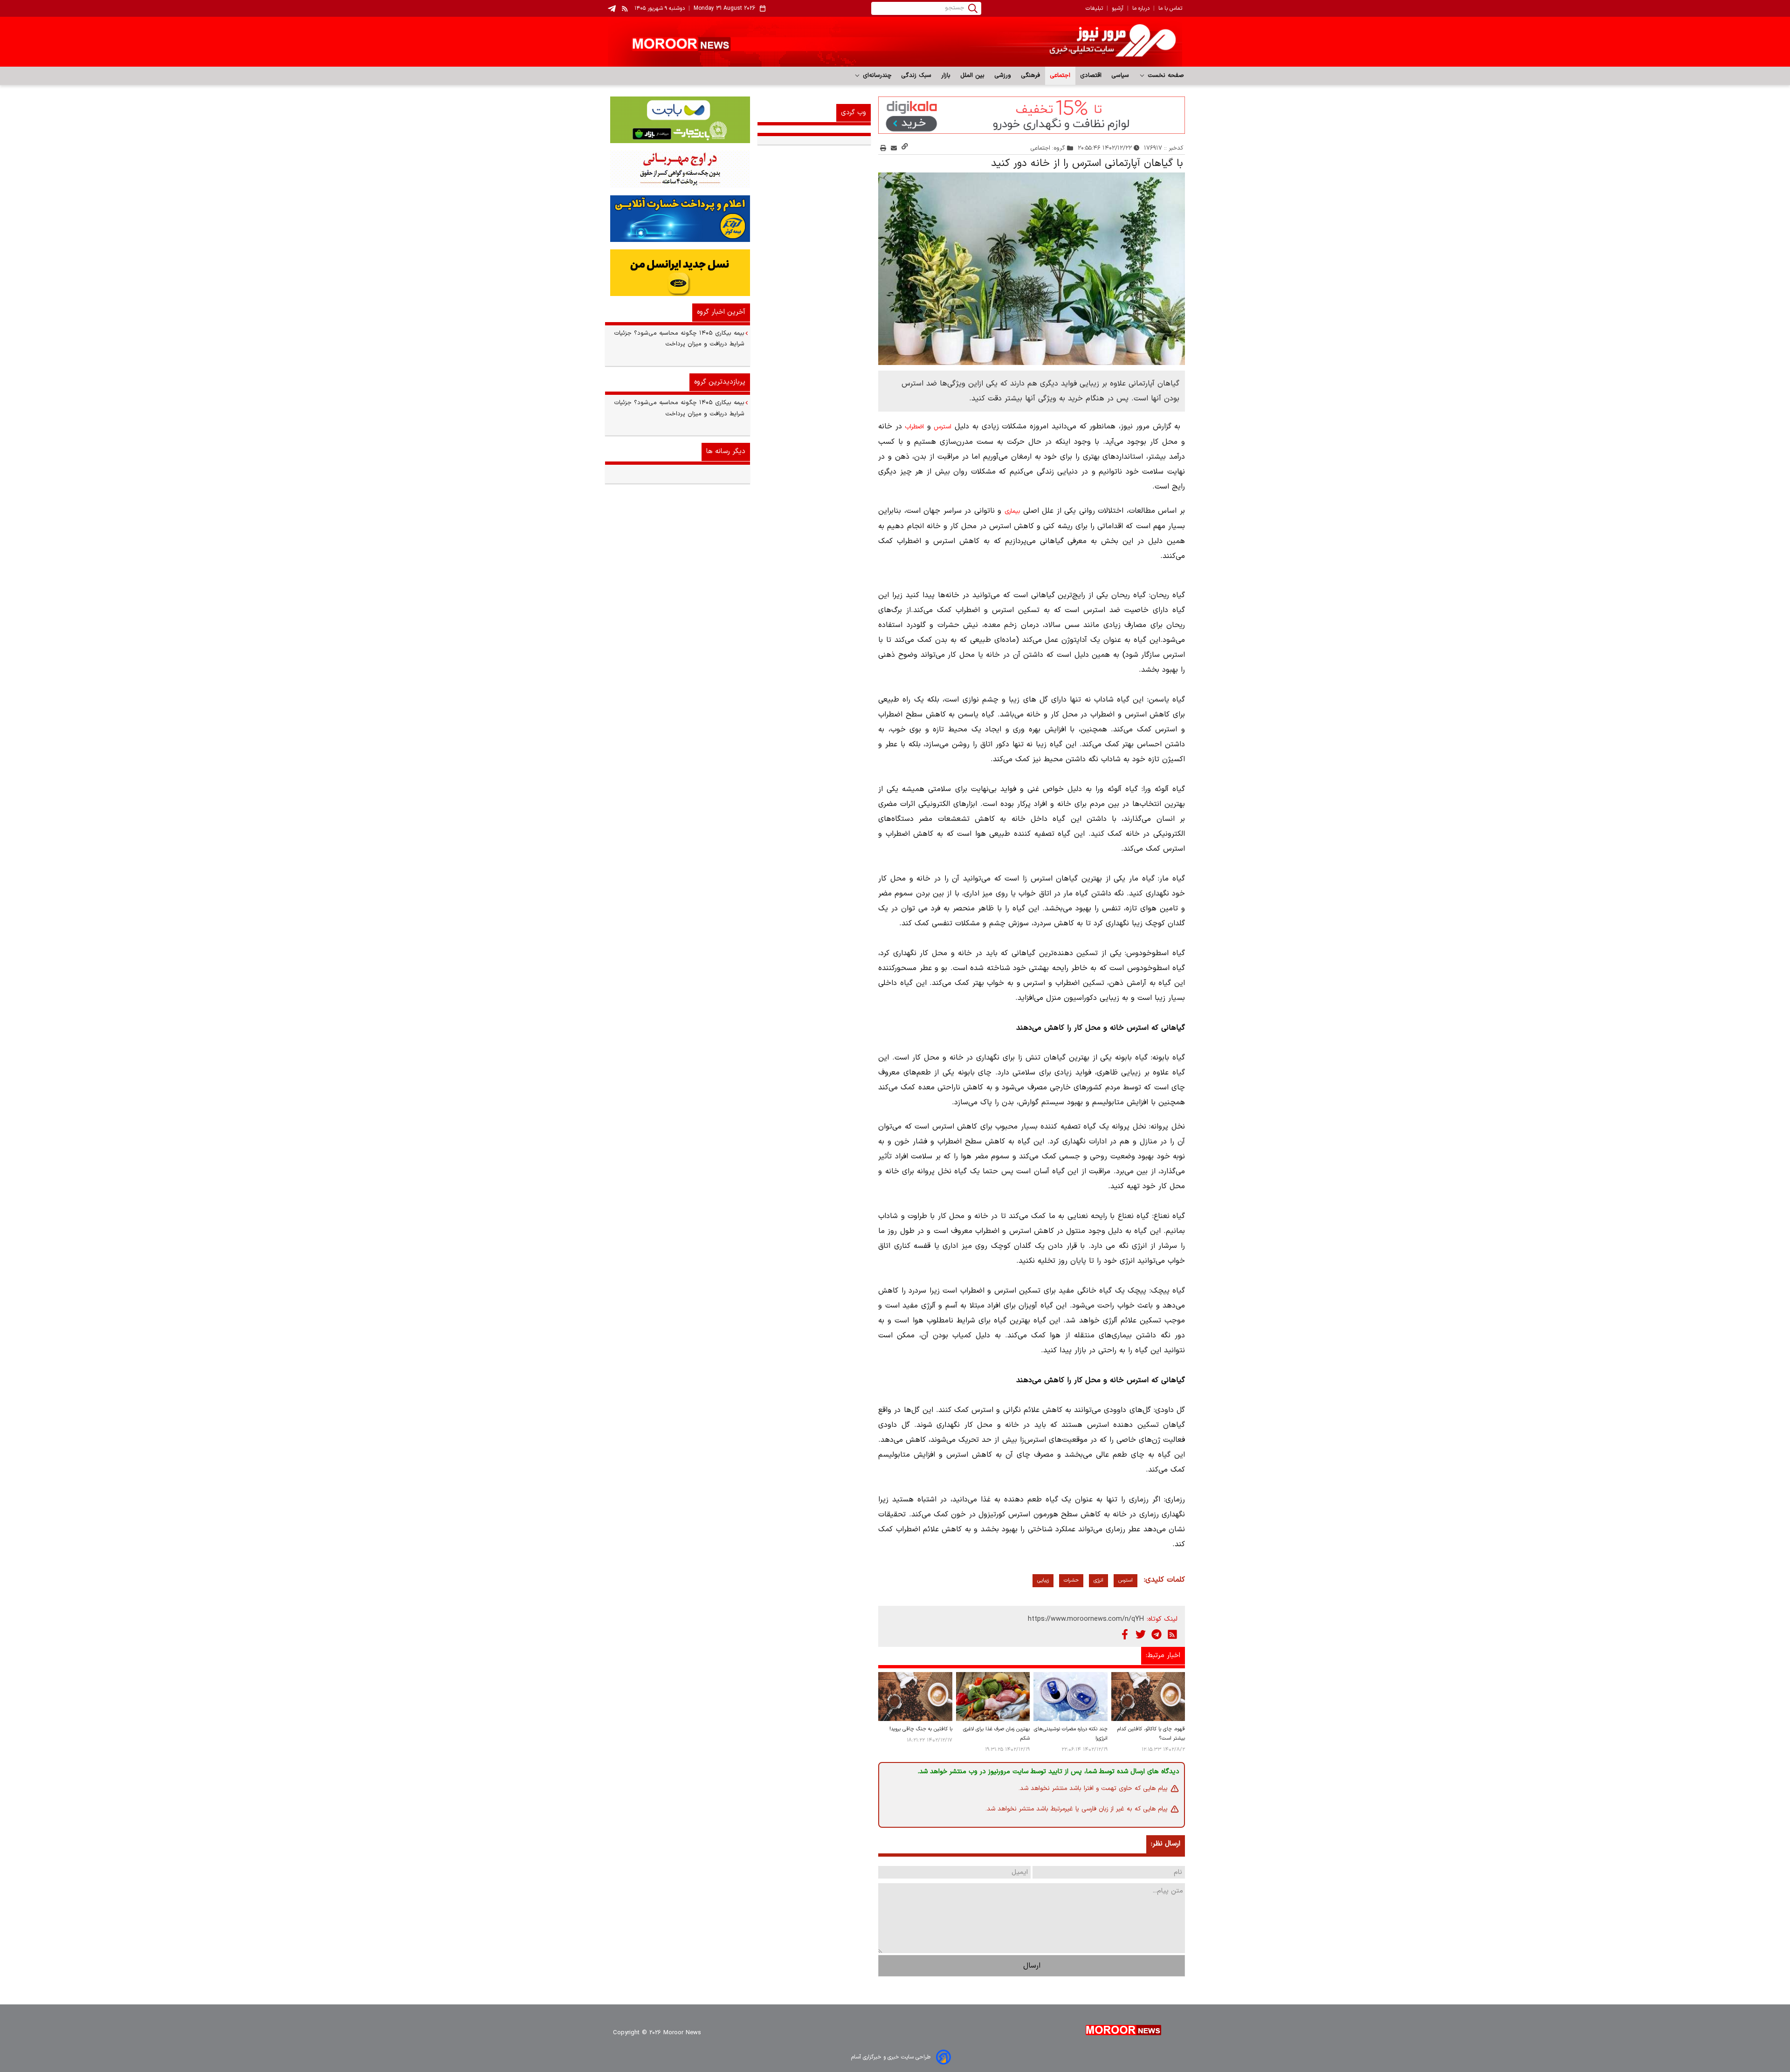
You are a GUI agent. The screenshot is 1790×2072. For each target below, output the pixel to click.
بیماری (1012, 511)
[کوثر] (678, 219)
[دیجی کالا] (1032, 115)
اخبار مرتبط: (1163, 1656)
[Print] (883, 148)
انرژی (1098, 1580)
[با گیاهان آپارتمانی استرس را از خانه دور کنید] (1032, 269)
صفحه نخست (1165, 76)
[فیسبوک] (1125, 1634)
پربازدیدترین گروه (720, 382)
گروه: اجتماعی (1048, 148)
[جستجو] (973, 8)
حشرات (1071, 1580)
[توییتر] (1141, 1634)
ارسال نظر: (1166, 1844)
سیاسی (1120, 76)
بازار (946, 76)
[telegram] (612, 9)
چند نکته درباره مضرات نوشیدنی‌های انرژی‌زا (1071, 1734)
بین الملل (973, 76)
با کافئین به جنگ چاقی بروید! (921, 1729)
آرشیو (1118, 8)
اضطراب (914, 427)
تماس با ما (1170, 8)
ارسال (1032, 1966)
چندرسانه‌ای (876, 76)
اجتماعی (1060, 76)
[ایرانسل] (678, 273)
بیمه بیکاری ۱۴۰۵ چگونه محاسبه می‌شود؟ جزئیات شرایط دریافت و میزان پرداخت (679, 339)
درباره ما (1141, 8)
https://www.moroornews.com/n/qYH (1086, 1619)
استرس (943, 427)
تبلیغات (1094, 8)
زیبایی (1043, 1580)
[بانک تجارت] (678, 120)
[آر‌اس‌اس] (1172, 1634)
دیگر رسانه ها (726, 451)
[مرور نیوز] (895, 42)
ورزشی (1003, 76)
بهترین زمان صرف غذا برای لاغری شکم (996, 1734)
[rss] (625, 8)
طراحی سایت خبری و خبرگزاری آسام (891, 2057)
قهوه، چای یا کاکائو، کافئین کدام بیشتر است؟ (1151, 1734)
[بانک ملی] (678, 169)
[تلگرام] (1157, 1634)
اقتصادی (1091, 76)
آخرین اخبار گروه (721, 312)
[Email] (894, 148)
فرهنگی (1031, 76)
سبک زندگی (916, 76)
